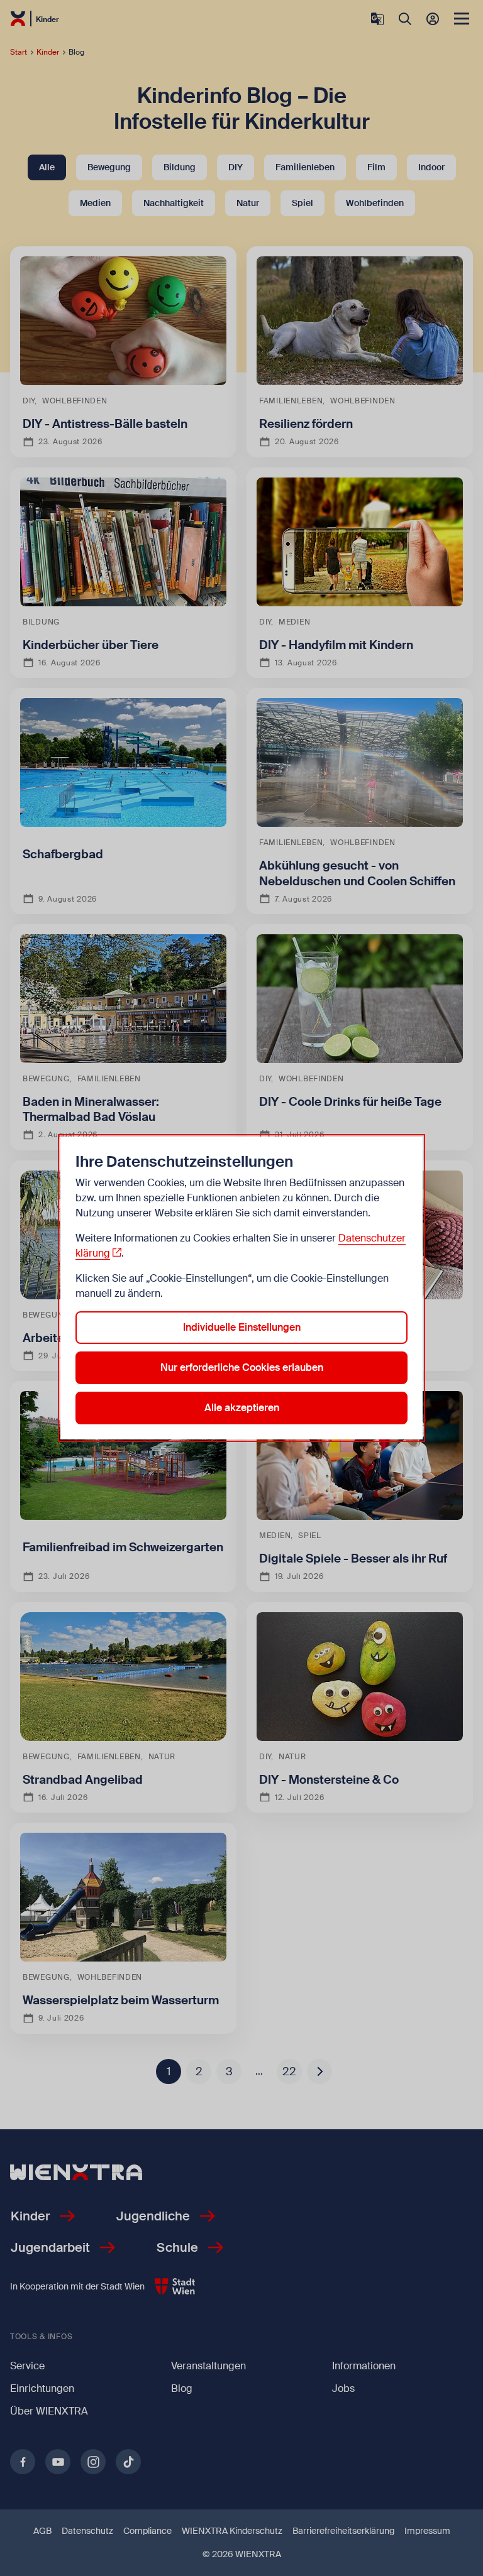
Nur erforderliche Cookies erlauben (242, 1367)
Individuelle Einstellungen (242, 1327)
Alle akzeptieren (242, 1408)
